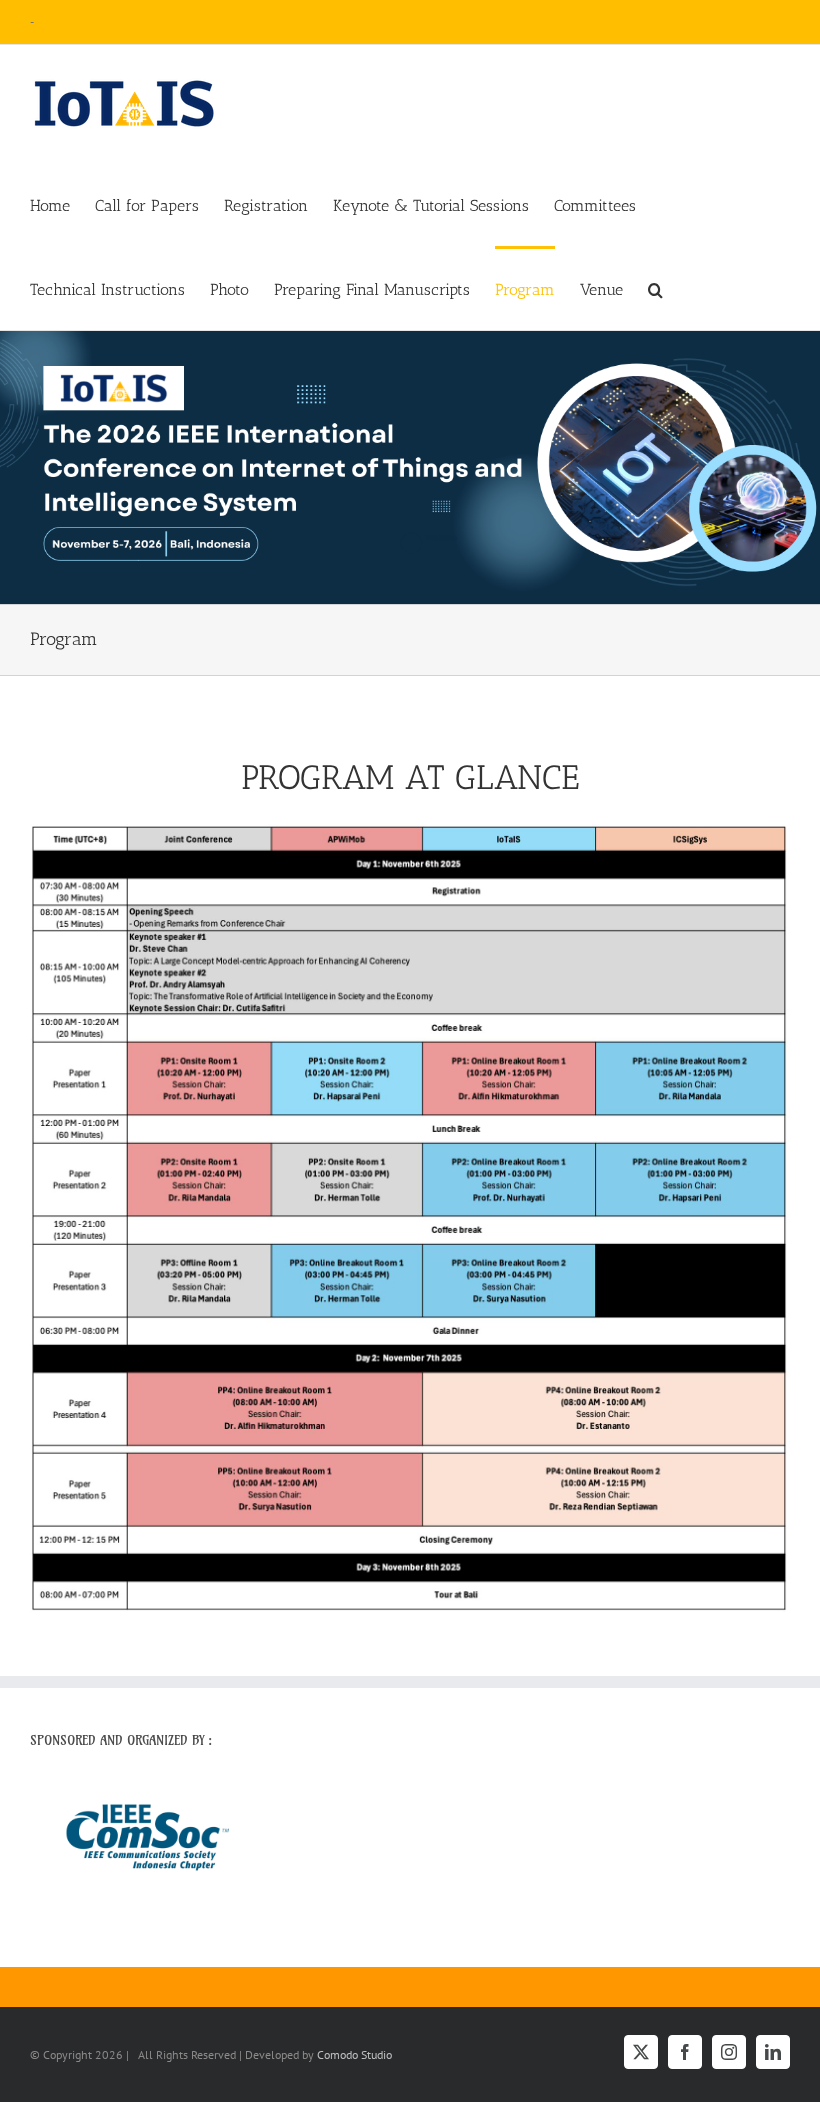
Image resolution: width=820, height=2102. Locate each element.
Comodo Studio (354, 2054)
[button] (655, 288)
